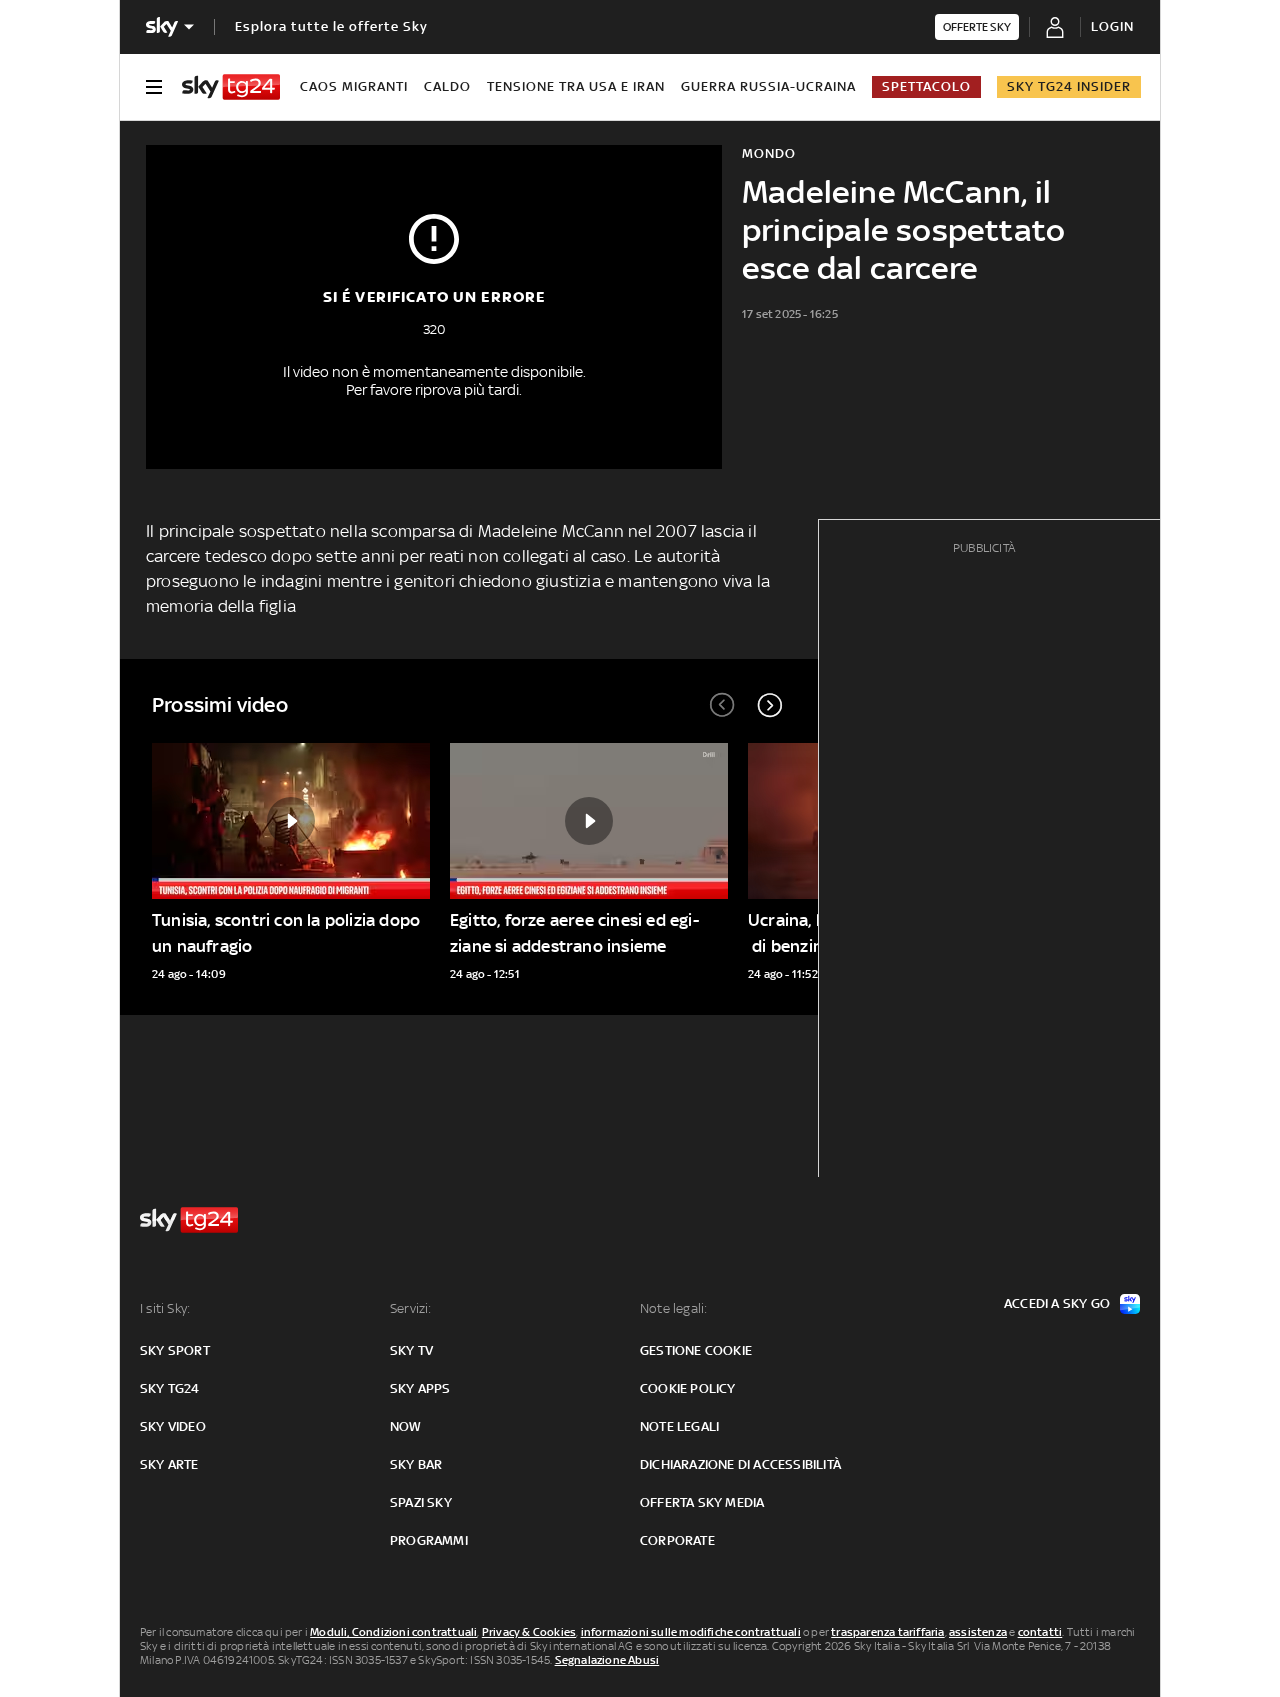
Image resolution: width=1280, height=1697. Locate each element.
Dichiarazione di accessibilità (740, 1464)
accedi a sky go (1057, 1303)
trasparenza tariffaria (887, 1632)
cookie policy (688, 1388)
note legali (679, 1426)
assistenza (978, 1632)
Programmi (429, 1540)
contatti (1040, 1632)
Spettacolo (926, 86)
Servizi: (411, 1308)
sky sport (175, 1350)
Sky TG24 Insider (1069, 86)
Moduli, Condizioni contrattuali (393, 1632)
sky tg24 (170, 1388)
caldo (447, 86)
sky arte (169, 1464)
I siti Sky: (165, 1308)
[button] (770, 705)
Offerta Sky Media (702, 1502)
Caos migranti (354, 86)
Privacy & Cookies (529, 1632)
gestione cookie (696, 1350)
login (1112, 26)
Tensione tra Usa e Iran (576, 86)
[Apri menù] (154, 87)
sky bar (416, 1464)
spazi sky (421, 1502)
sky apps (420, 1388)
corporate (677, 1540)
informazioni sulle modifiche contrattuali (691, 1632)
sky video (173, 1426)
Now (406, 1426)
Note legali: (673, 1308)
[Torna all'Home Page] (231, 87)
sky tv (411, 1350)
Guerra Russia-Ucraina (768, 86)
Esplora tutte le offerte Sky (331, 26)
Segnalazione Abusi (607, 1660)
